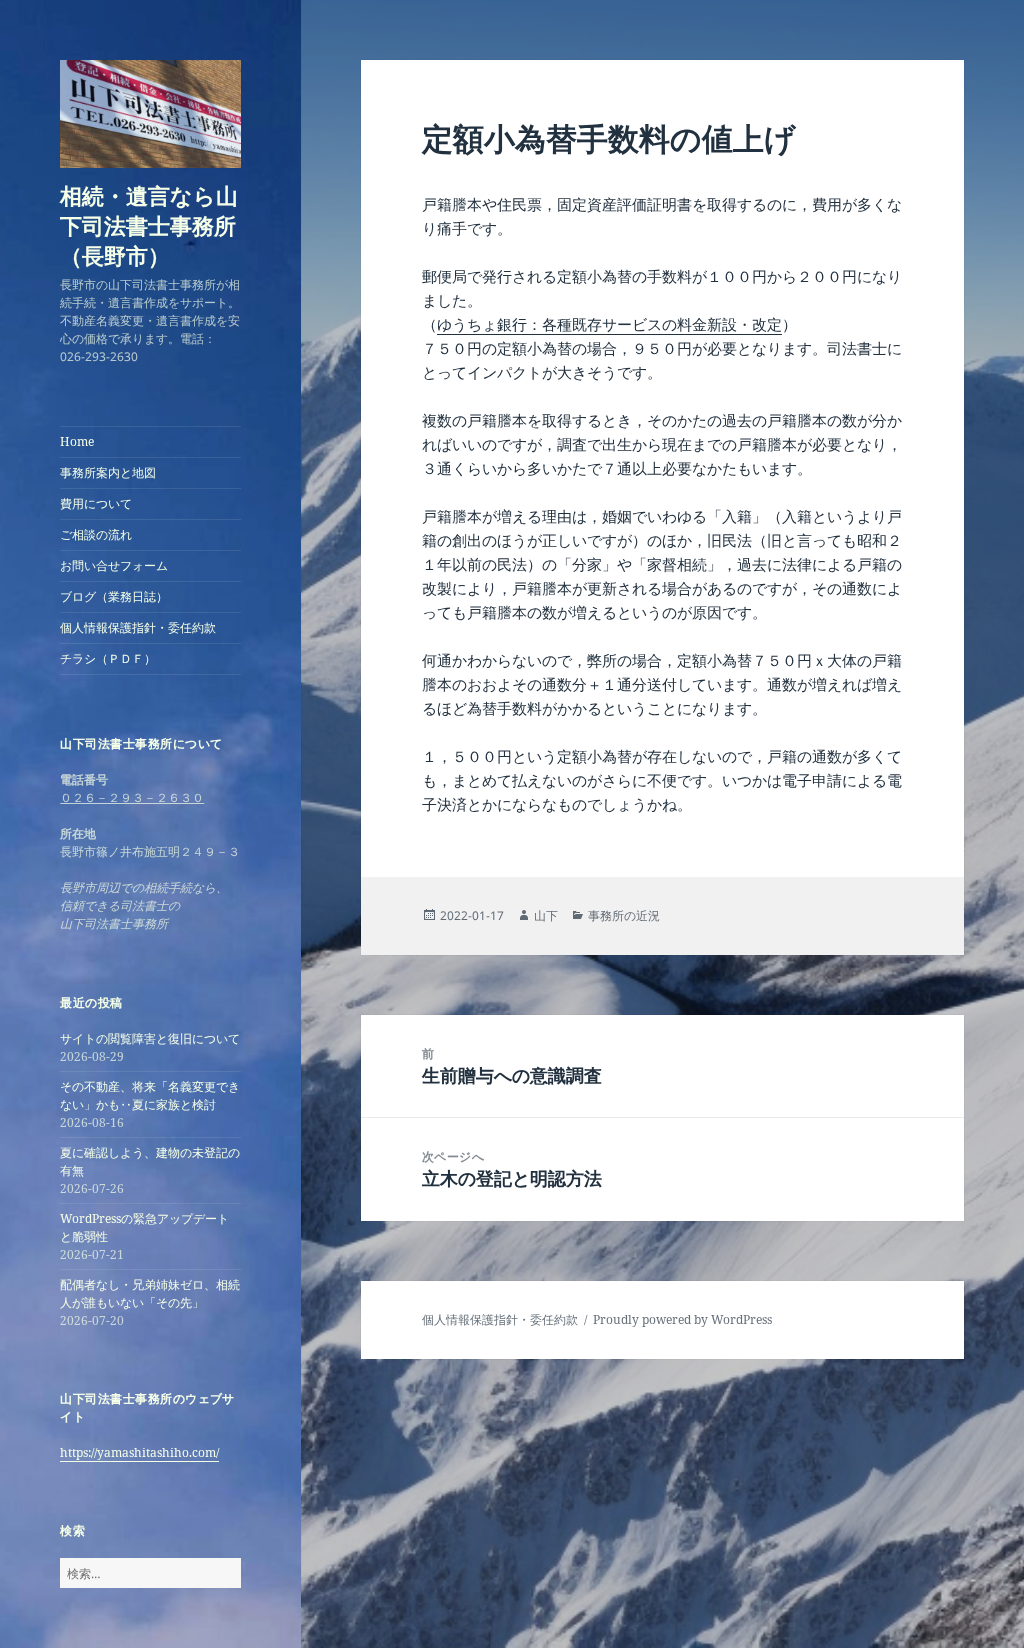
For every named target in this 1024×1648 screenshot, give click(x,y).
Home (77, 441)
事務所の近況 (624, 915)
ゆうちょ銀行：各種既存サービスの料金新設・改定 (609, 324)
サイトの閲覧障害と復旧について (150, 1038)
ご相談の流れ (96, 534)
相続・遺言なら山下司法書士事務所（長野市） (149, 225)
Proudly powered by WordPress (682, 1319)
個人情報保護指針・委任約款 (138, 627)
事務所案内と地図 (108, 472)
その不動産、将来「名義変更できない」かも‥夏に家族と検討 (150, 1095)
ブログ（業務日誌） (114, 596)
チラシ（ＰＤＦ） (108, 658)
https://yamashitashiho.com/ (139, 1452)
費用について (96, 503)
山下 (546, 915)
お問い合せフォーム (114, 565)
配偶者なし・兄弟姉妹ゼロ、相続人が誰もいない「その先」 (150, 1293)
